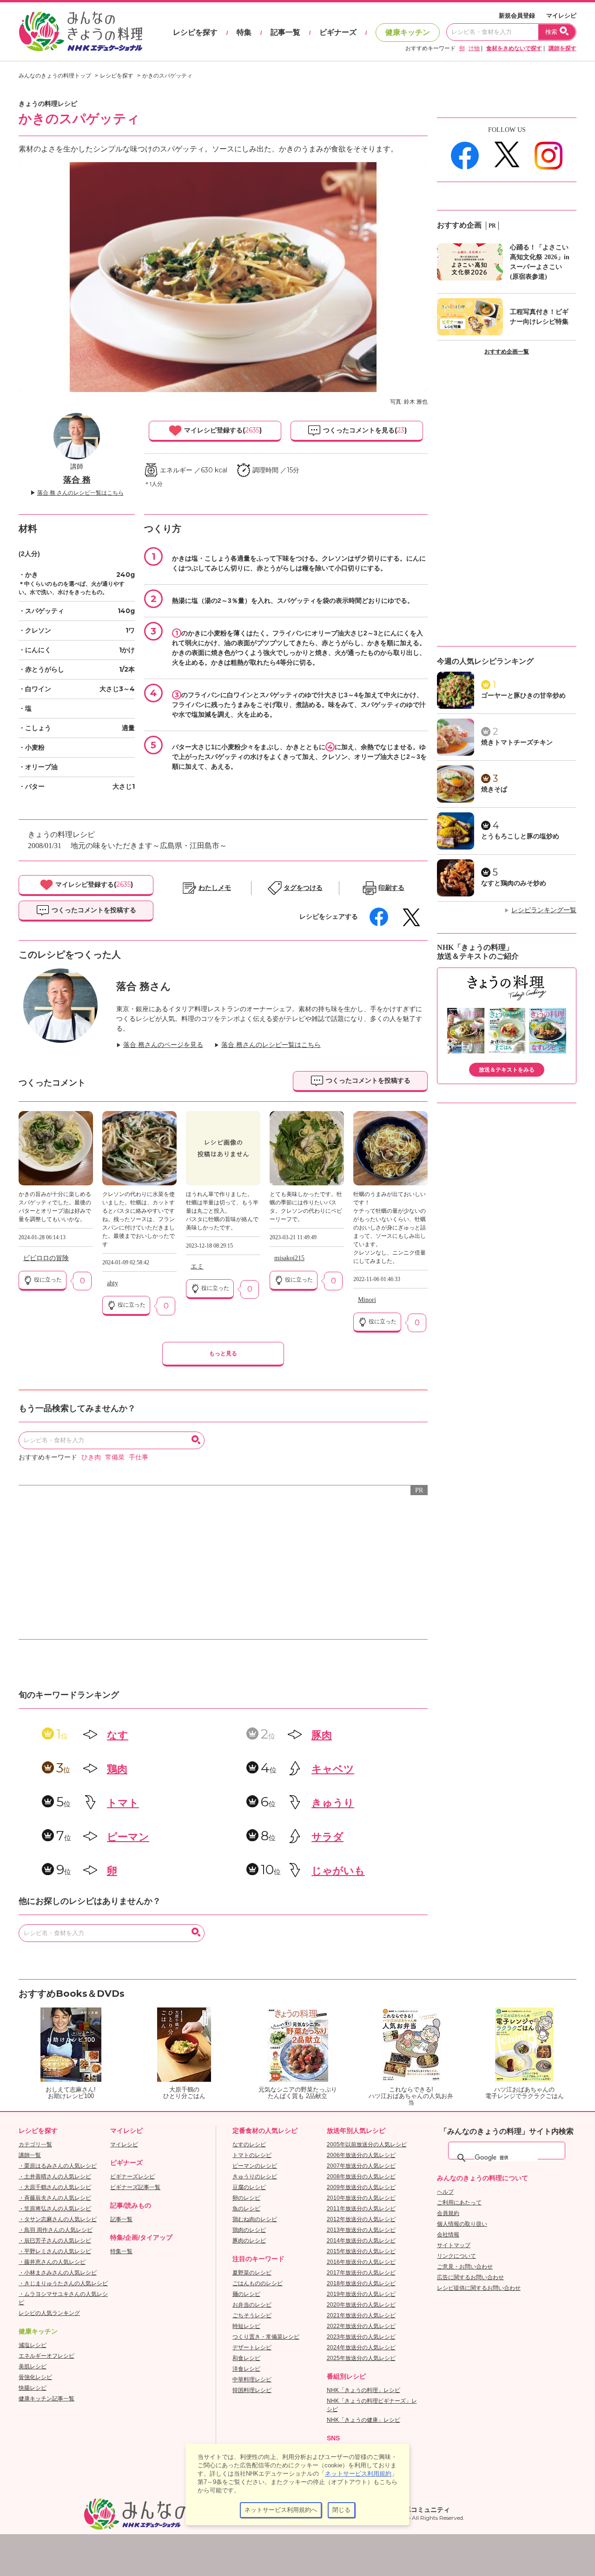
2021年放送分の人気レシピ (361, 2315)
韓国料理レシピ (252, 2390)
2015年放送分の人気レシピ (361, 2251)
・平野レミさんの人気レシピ (55, 2251)
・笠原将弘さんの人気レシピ (55, 2209)
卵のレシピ (246, 2198)
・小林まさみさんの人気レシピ (58, 2273)
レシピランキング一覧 (544, 910)
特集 (244, 32)
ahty (112, 1283)
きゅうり (333, 1803)
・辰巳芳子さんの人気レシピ (55, 2241)
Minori (367, 1300)
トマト (123, 1803)
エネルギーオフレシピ (46, 2356)
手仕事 (139, 1457)
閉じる (341, 2510)
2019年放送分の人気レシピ (361, 2294)
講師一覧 (30, 2155)
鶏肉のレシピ (249, 2230)
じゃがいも (338, 1871)
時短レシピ (246, 2326)
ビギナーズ (338, 32)
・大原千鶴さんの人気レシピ (55, 2187)
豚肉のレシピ (249, 2241)
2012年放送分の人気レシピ (361, 2219)
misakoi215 (289, 1258)
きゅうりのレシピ (255, 2177)
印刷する (391, 888)
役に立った (47, 1280)
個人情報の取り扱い (462, 2224)
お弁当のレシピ (252, 2305)
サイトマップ (454, 2245)
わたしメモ (215, 888)
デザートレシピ (252, 2347)
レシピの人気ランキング (49, 2313)
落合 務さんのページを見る (163, 1045)
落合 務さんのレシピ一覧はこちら (271, 1045)
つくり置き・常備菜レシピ (266, 2337)
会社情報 (448, 2235)
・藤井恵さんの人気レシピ (52, 2262)
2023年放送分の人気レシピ (361, 2337)
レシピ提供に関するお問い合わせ (479, 2288)
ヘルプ (445, 2192)
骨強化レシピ (35, 2377)
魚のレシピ (246, 2209)
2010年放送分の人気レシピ (361, 2198)
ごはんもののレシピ (258, 2283)
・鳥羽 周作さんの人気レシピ (56, 2230)
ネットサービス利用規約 (358, 2474)
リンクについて (456, 2256)
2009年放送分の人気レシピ (361, 2187)
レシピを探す (195, 32)
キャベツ (333, 1769)
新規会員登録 (517, 16)
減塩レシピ (33, 2345)
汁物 (474, 48)
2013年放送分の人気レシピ (361, 2230)
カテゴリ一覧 (35, 2144)
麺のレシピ (246, 2294)
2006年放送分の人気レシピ (361, 2155)
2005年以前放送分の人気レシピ (367, 2144)
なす (118, 1735)
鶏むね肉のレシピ (255, 2219)
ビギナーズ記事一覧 (135, 2187)
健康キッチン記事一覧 (46, 2399)
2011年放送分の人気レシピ (361, 2209)
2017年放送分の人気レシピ (361, 2273)
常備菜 (115, 1457)
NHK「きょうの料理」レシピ (364, 2390)
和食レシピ (246, 2358)
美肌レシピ (33, 2367)
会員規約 (448, 2213)
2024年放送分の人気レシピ (361, 2347)
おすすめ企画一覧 (507, 352)
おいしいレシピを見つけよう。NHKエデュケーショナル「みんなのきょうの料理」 (81, 32)
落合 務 (77, 480)
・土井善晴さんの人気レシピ (55, 2177)
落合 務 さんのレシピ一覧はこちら (80, 493)
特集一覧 (121, 2251)
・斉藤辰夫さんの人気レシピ (55, 2198)
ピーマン (128, 1837)
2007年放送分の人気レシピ (361, 2166)
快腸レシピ (33, 2388)
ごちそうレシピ (252, 2315)
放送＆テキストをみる (507, 1070)
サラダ (327, 1837)
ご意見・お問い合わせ (465, 2267)
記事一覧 (285, 32)
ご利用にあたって (459, 2203)
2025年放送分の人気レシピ (361, 2358)
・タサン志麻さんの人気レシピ (58, 2219)
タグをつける (303, 888)
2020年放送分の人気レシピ (361, 2305)
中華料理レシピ (252, 2380)
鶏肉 (117, 1769)
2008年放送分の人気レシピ (361, 2177)
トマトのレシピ (252, 2155)
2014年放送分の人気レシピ (361, 2241)
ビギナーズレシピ (132, 2177)
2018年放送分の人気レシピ (361, 2283)
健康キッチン (408, 32)
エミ (197, 1266)
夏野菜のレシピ (252, 2273)
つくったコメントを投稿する (93, 910)
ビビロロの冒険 (46, 1258)
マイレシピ (561, 16)
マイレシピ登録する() (222, 430)
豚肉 (322, 1735)
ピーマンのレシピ (255, 2166)
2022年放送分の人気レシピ (361, 2326)
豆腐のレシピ (249, 2187)
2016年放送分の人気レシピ (361, 2262)
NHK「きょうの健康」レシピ (364, 2420)
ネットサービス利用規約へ (281, 2510)
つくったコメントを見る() (364, 430)
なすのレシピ (249, 2144)
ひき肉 (91, 1457)
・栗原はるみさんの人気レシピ (58, 2166)
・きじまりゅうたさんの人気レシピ (63, 2283)
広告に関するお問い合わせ (470, 2277)
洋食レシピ (246, 2369)
